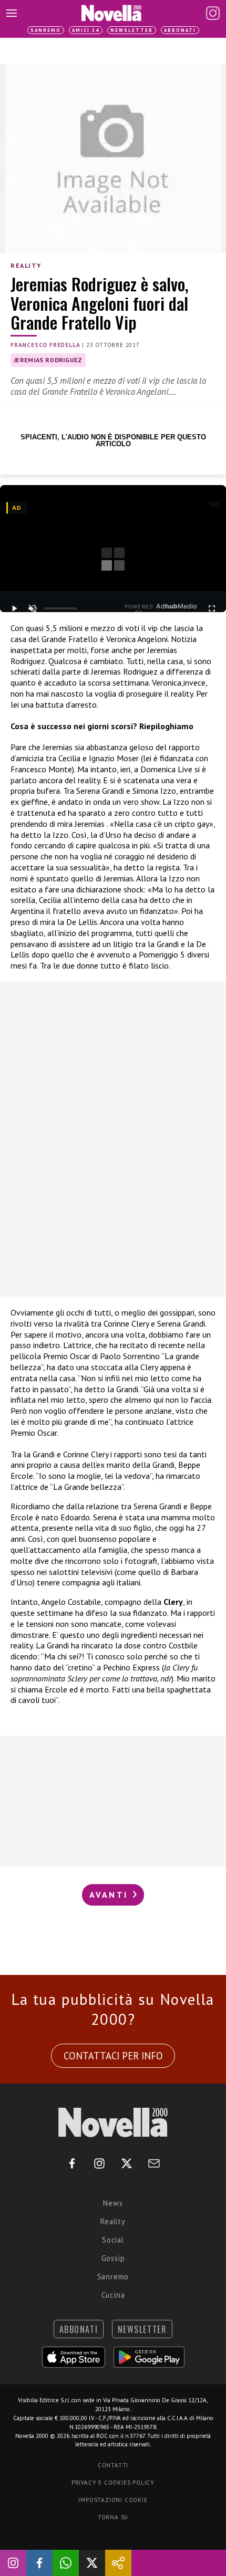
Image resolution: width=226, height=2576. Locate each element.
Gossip (113, 2258)
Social (113, 2240)
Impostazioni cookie (113, 2500)
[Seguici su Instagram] (13, 2563)
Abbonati (180, 30)
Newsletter (132, 30)
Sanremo (46, 30)
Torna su (113, 2517)
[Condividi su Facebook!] (39, 2563)
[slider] (60, 608)
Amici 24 (86, 30)
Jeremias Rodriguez (48, 360)
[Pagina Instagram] (213, 13)
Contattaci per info (113, 2056)
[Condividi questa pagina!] (118, 2563)
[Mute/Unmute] (32, 608)
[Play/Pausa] (14, 608)
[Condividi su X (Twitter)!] (92, 2563)
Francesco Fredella (45, 345)
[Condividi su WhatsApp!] (66, 2563)
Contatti (113, 2465)
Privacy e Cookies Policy (113, 2483)
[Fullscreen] (212, 608)
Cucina (113, 2295)
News (113, 2203)
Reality (26, 265)
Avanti (110, 1895)
